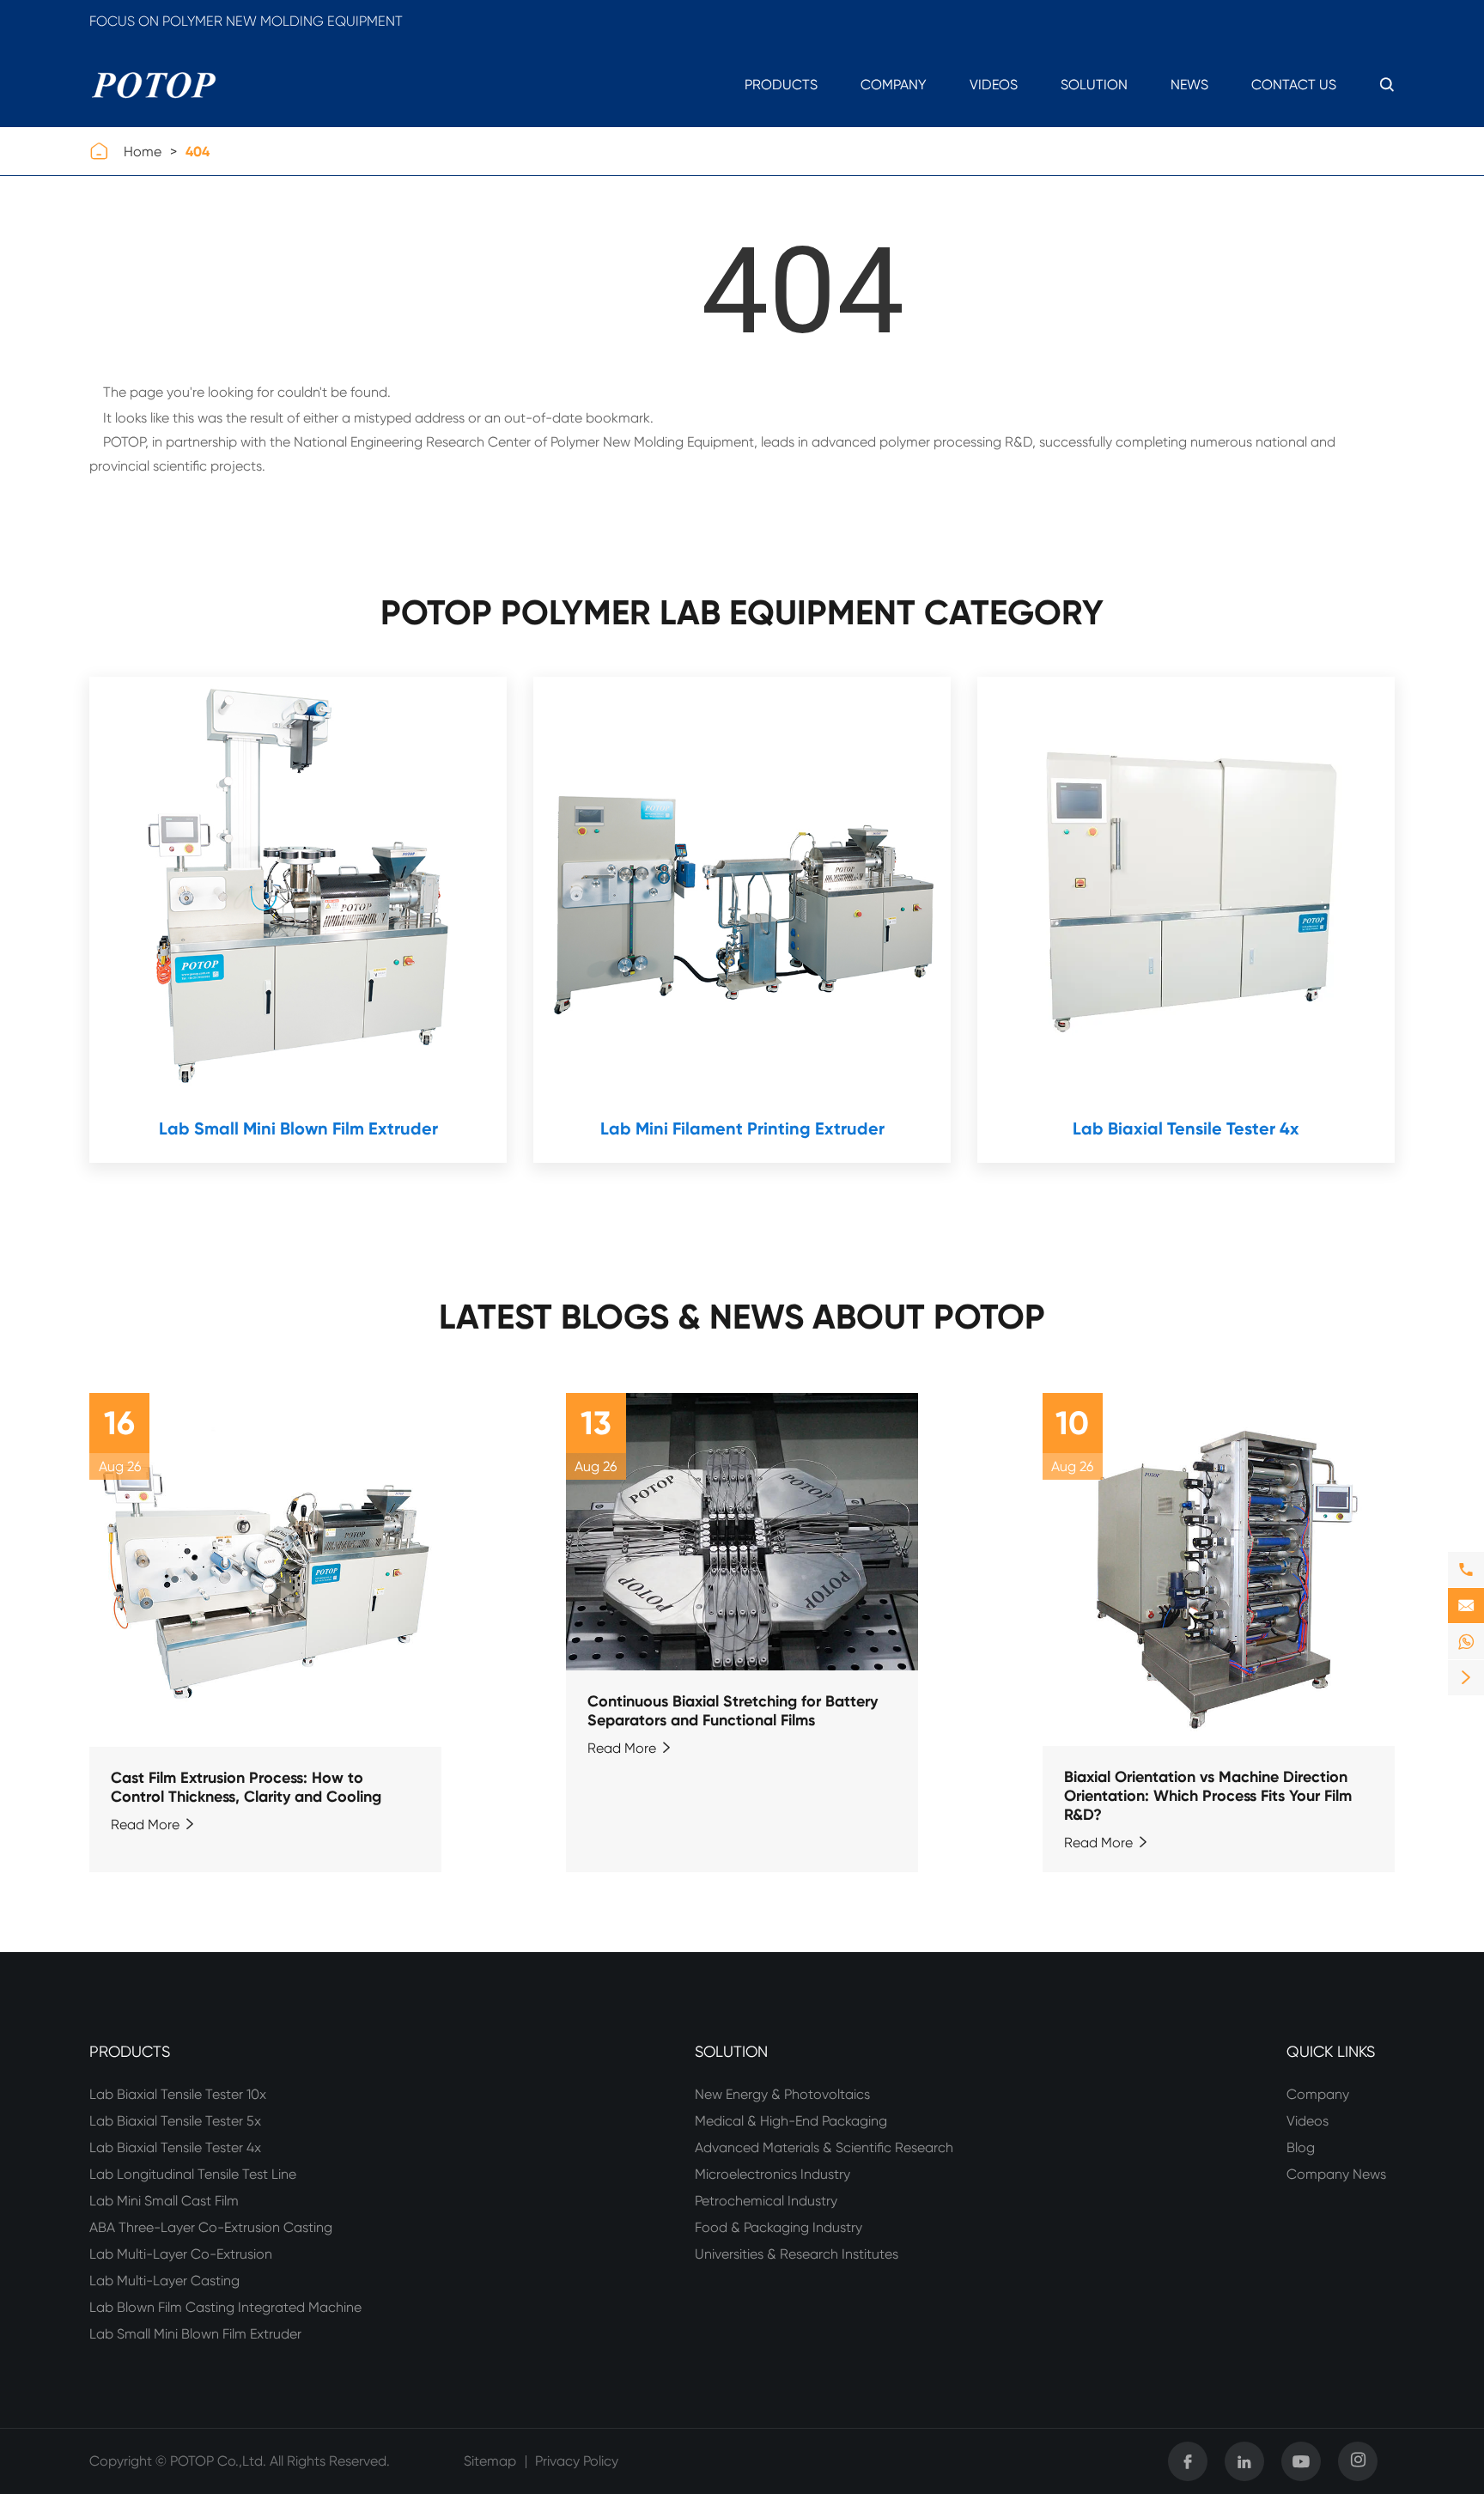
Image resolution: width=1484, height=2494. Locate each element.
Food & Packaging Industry (778, 2227)
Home (143, 152)
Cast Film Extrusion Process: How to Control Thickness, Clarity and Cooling (246, 1787)
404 (198, 152)
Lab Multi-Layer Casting (164, 2281)
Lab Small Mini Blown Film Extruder (298, 1128)
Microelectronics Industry (772, 2174)
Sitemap (490, 2461)
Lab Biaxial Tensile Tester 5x (175, 2121)
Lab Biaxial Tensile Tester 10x (178, 2094)
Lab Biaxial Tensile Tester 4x (1186, 1128)
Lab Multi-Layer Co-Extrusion (181, 2254)
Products (781, 85)
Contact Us (1294, 85)
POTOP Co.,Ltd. (218, 2461)
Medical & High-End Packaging (791, 2121)
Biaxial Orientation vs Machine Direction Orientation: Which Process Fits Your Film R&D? (1208, 1796)
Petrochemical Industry (766, 2201)
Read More (154, 1825)
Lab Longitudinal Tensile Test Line (193, 2174)
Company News (1336, 2174)
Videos (994, 85)
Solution (1094, 85)
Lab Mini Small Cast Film (164, 2201)
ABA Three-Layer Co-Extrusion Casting (211, 2227)
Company (894, 85)
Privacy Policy (577, 2461)
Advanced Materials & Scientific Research (824, 2147)
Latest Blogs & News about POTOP (742, 1317)
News (1189, 85)
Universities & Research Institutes (797, 2254)
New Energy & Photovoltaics (782, 2094)
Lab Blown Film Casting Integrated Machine (225, 2307)
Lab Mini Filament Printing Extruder (742, 1128)
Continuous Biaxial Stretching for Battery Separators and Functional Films (733, 1711)
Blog (1301, 2147)
